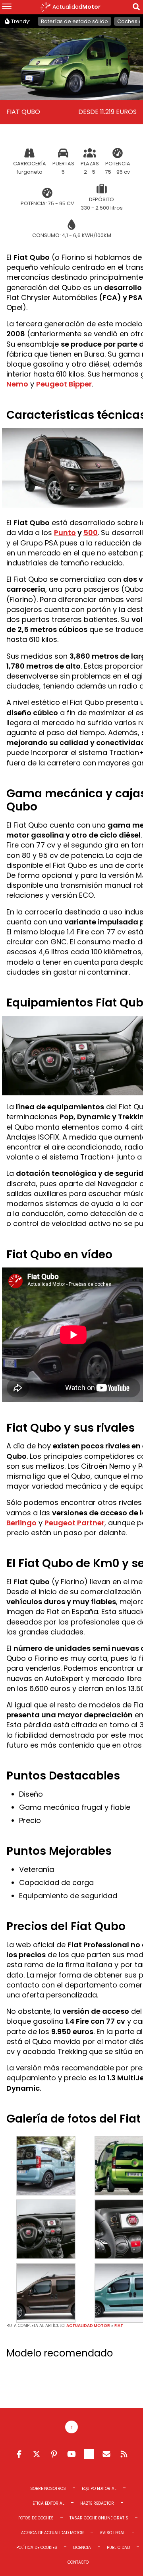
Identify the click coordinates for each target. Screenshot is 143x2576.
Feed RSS (124, 2454)
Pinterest (54, 2454)
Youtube (71, 2454)
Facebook (19, 2454)
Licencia (82, 2548)
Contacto (78, 2562)
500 (91, 533)
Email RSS (106, 2454)
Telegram (89, 2454)
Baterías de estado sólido (74, 21)
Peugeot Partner (74, 1523)
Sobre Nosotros (48, 2489)
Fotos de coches (36, 2518)
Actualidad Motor (88, 2326)
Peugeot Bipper (64, 384)
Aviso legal (112, 2533)
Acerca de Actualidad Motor (52, 2533)
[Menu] (7, 7)
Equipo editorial (99, 2489)
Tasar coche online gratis (99, 2518)
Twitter (37, 2454)
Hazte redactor (97, 2503)
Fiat (119, 2326)
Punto (65, 533)
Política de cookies (37, 2548)
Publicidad (118, 2548)
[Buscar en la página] (136, 8)
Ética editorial (48, 2503)
